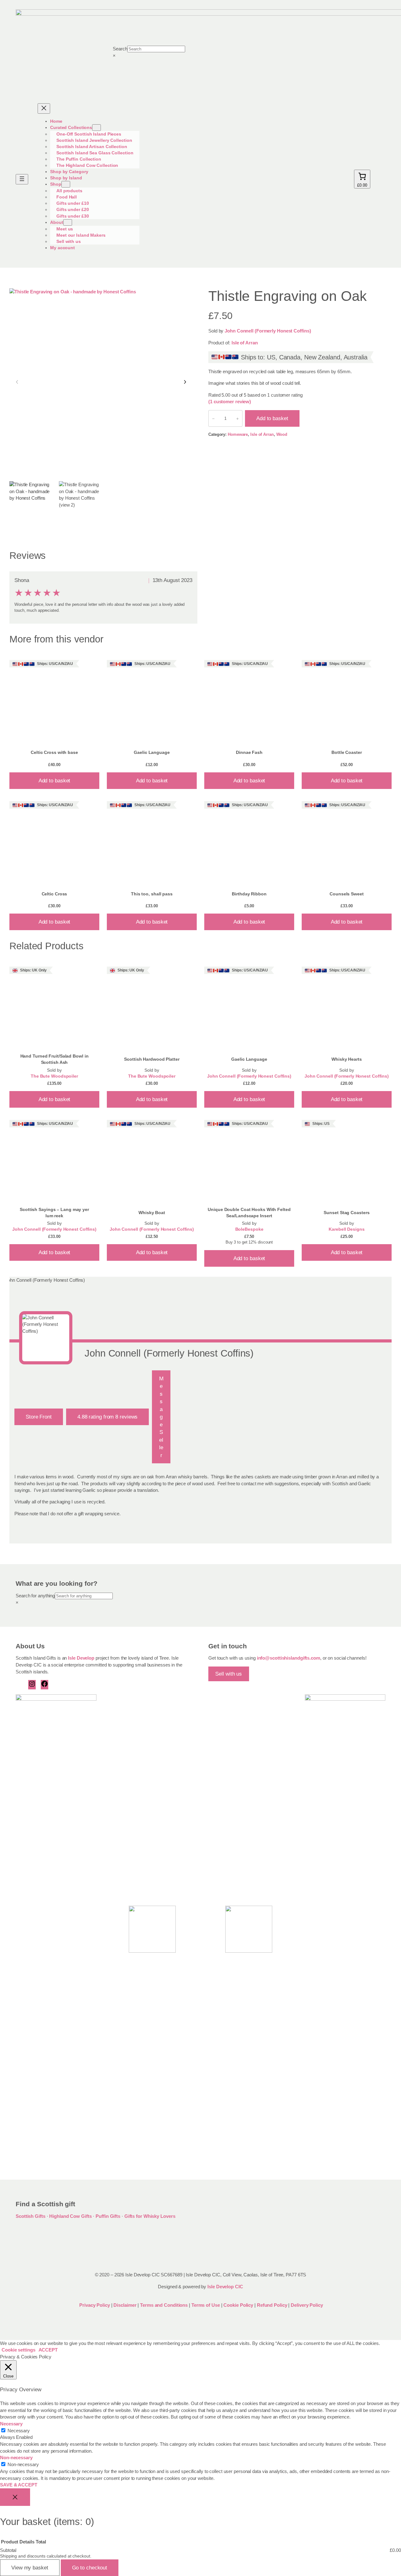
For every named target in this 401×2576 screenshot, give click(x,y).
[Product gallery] (101, 382)
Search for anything (35, 1596)
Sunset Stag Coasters (346, 1213)
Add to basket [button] (55, 781)
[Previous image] (17, 382)
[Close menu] (44, 108)
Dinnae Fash (249, 752)
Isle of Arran (245, 343)
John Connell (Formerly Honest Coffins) (268, 331)
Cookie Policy (239, 2305)
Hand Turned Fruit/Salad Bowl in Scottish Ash (55, 1059)
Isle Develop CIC (225, 2287)
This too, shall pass (152, 894)
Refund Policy (273, 2305)
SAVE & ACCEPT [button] (19, 2485)
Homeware (238, 434)
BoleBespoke (249, 1229)
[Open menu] (22, 179)
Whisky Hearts (347, 1059)
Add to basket (272, 418)
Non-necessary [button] (16, 2458)
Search (120, 49)
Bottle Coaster (347, 752)
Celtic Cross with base (54, 752)
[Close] (15, 2497)
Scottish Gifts (31, 2216)
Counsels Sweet (347, 894)
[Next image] (185, 382)
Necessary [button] (11, 2424)
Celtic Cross (55, 894)
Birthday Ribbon (249, 894)
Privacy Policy (94, 2305)
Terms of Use (206, 2305)
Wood (282, 434)
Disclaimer (125, 2305)
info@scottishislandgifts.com (289, 1658)
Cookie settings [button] (18, 2350)
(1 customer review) (230, 402)
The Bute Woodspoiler (54, 1076)
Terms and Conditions (164, 2305)
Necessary (19, 2431)
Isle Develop (81, 1658)
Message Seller (161, 1417)
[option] (82, 504)
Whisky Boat (152, 1213)
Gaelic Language (152, 752)
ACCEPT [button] (48, 2350)
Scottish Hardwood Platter (152, 1059)
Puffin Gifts (108, 2216)
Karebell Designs (346, 1229)
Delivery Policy (307, 2305)
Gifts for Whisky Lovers (150, 2216)
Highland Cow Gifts (70, 2216)
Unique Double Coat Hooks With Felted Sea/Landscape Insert (249, 1213)
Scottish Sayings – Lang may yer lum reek (54, 1213)
